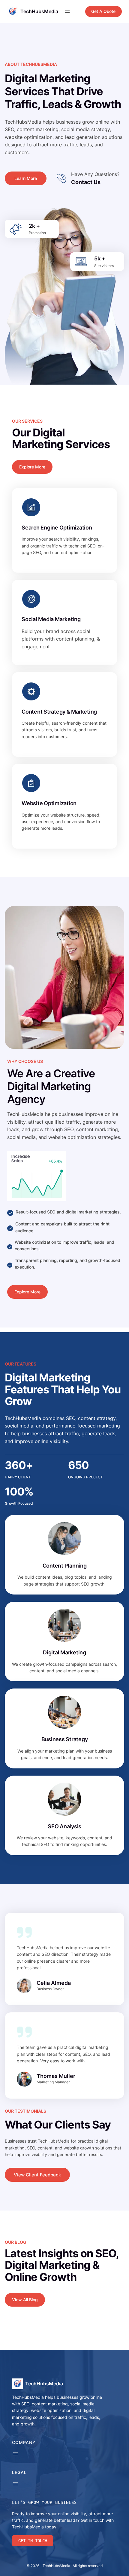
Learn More (26, 178)
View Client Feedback (37, 2175)
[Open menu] (67, 11)
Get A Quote (103, 11)
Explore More (32, 467)
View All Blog (25, 2300)
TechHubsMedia (39, 11)
